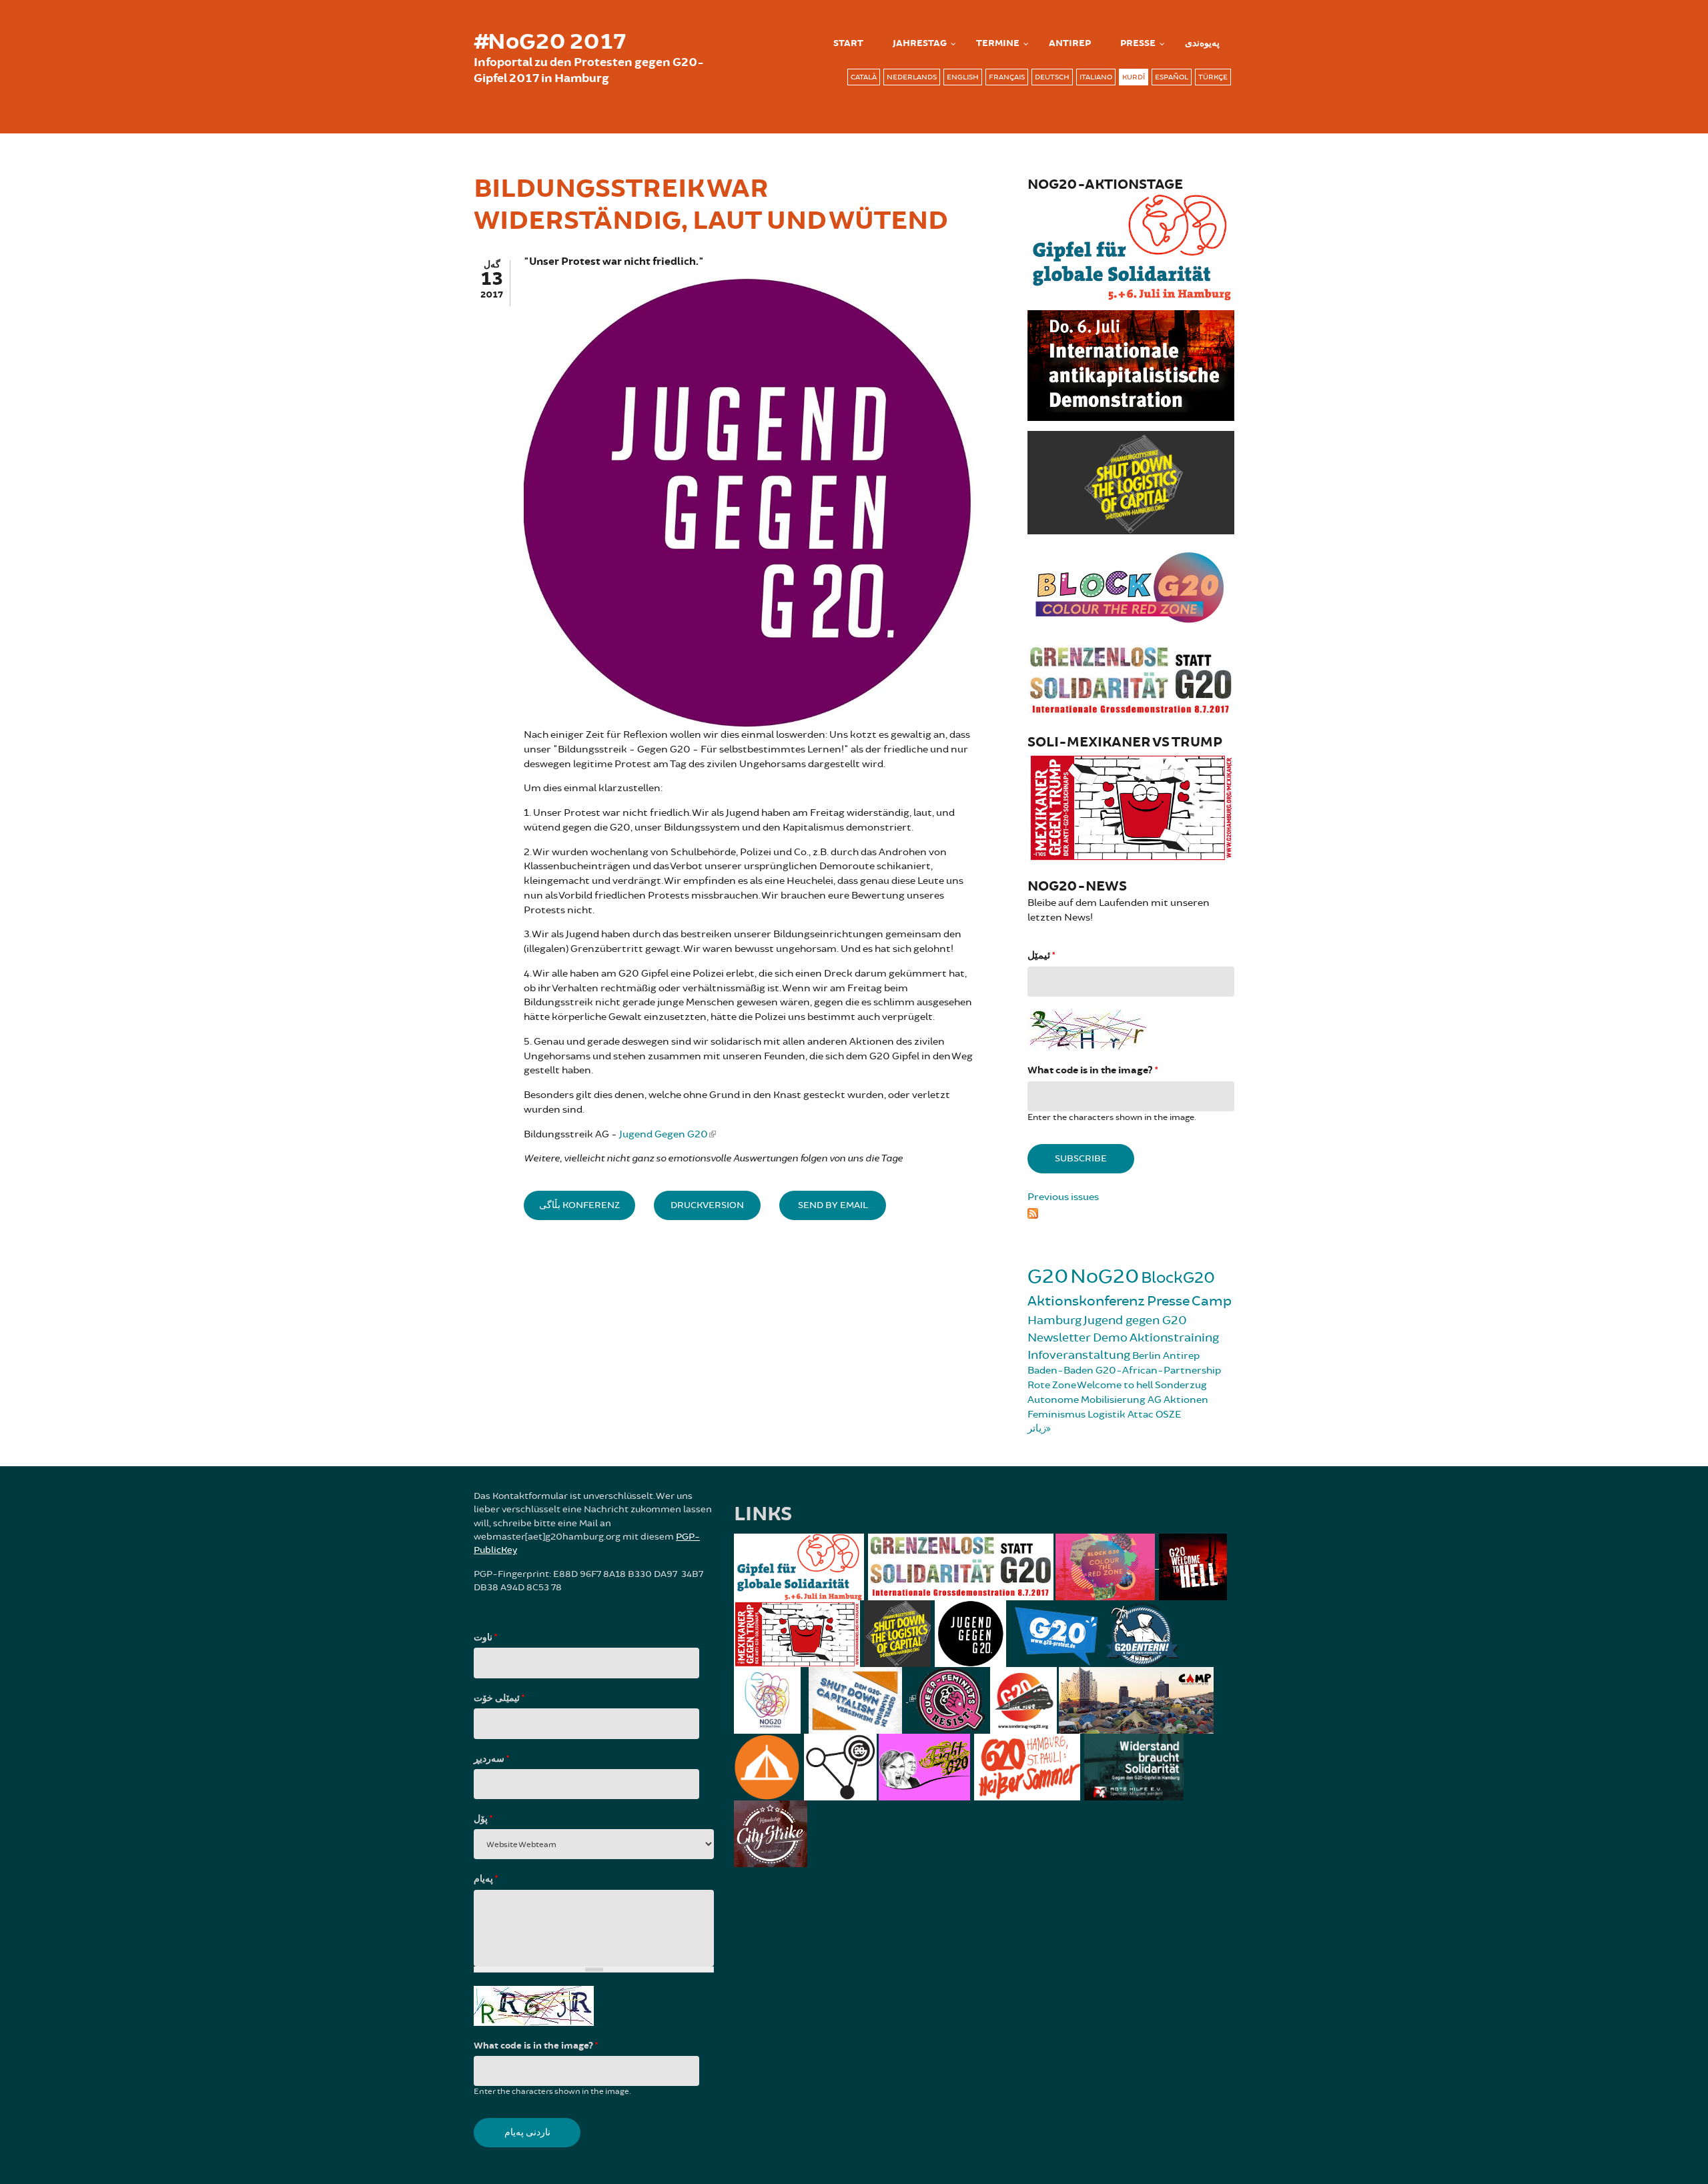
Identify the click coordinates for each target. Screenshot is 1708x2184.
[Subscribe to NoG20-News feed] (1131, 1211)
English (963, 77)
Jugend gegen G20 (1135, 1320)
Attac (1141, 1415)
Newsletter (1059, 1337)
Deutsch (1052, 77)
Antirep (1181, 1356)
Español (1172, 77)
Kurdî (1134, 77)
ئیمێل (1041, 956)
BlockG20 (1178, 1278)
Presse (1138, 43)
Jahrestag (920, 43)
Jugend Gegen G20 (664, 1134)
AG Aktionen (1178, 1400)
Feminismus (1056, 1415)
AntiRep (1070, 43)
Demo (1110, 1337)
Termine (998, 43)
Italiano (1096, 77)
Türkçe (1213, 77)
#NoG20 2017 (550, 42)
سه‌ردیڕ (491, 1759)
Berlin (1147, 1356)
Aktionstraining (1174, 1337)
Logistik (1107, 1415)
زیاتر (1037, 1429)
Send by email (833, 1205)
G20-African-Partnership (1158, 1371)
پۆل (483, 1819)
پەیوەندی (1202, 43)
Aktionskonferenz (1086, 1301)
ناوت (485, 1638)
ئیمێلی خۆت (499, 1698)
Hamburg (1054, 1320)
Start (848, 43)
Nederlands (912, 77)
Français (1007, 77)
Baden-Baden (1060, 1371)
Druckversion (707, 1205)
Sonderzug (1181, 1385)
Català (864, 77)
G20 (1048, 1276)
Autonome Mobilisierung (1087, 1400)
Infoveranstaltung (1079, 1355)
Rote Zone (1052, 1385)
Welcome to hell (1115, 1385)
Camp (1212, 1301)
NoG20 (1105, 1276)
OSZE (1168, 1415)
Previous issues (1063, 1197)
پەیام (486, 1879)
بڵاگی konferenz (579, 1205)
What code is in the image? (1093, 1070)
